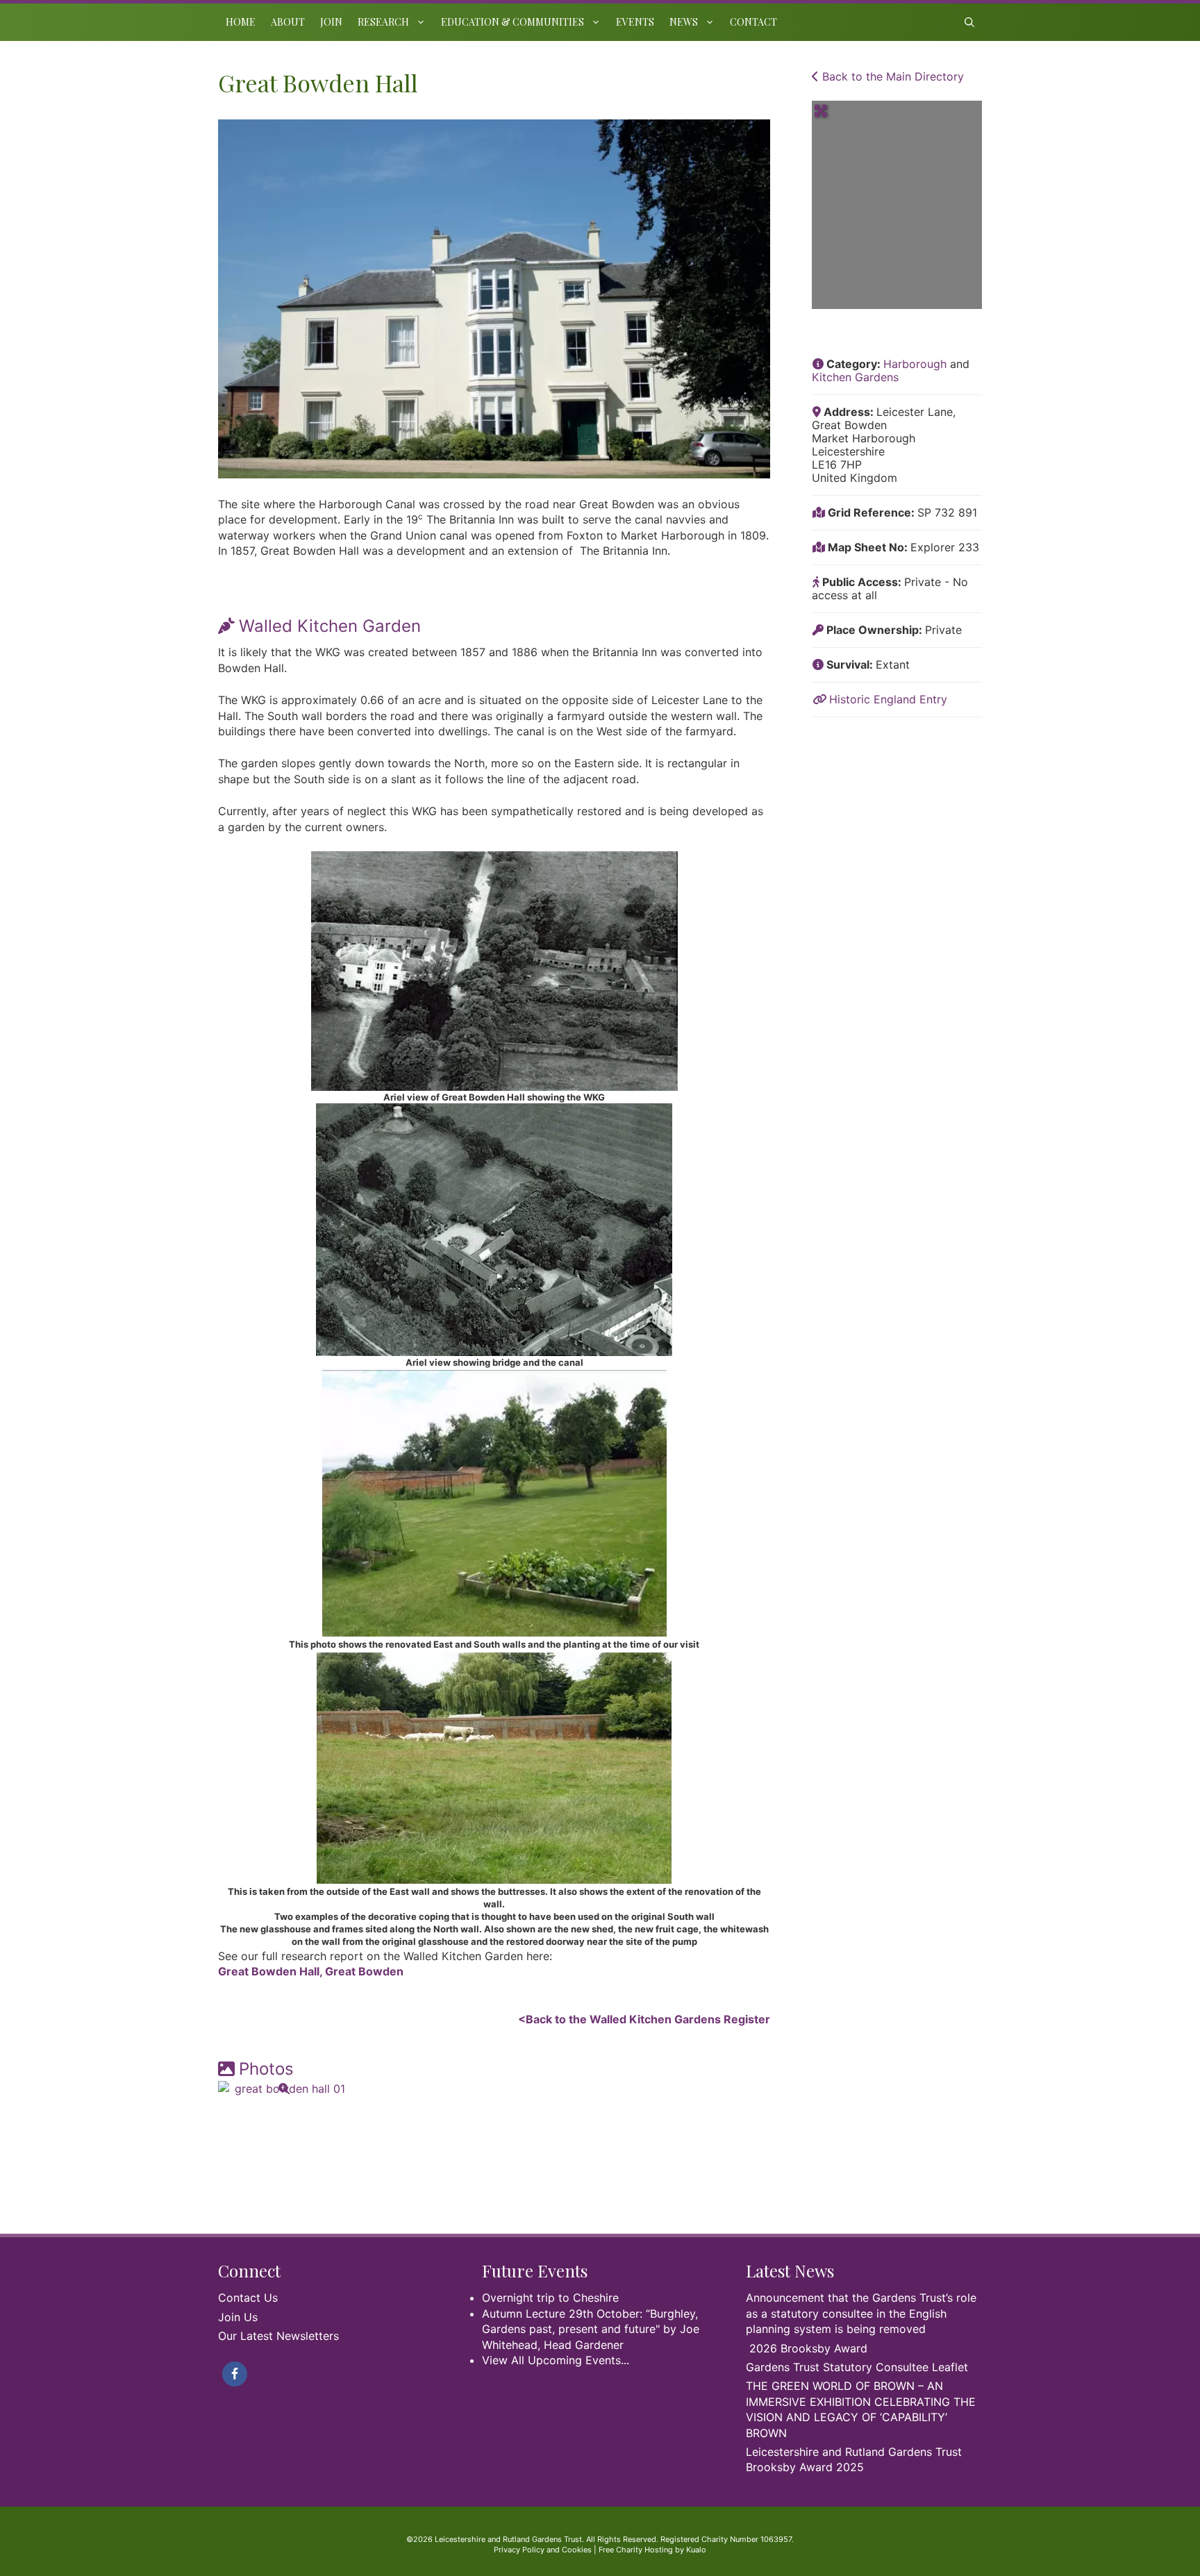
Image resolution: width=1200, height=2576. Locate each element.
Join (331, 22)
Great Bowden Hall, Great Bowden (311, 1971)
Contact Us (248, 2298)
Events (635, 22)
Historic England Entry (888, 699)
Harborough (915, 364)
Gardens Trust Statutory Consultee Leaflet (857, 2367)
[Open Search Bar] (969, 22)
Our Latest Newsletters (278, 2336)
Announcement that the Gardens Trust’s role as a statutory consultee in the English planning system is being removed (861, 2313)
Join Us (238, 2317)
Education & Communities (512, 22)
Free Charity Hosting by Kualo (652, 2550)
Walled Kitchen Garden (330, 626)
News (684, 22)
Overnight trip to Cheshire (550, 2298)
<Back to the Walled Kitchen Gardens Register (644, 2019)
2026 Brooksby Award (808, 2348)
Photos (266, 2069)
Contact (753, 22)
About (288, 22)
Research (383, 22)
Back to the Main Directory (891, 76)
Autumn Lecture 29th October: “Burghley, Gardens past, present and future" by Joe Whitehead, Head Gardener (591, 2329)
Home (241, 22)
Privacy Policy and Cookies (543, 2550)
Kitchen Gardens (855, 377)
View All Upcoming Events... (556, 2360)
